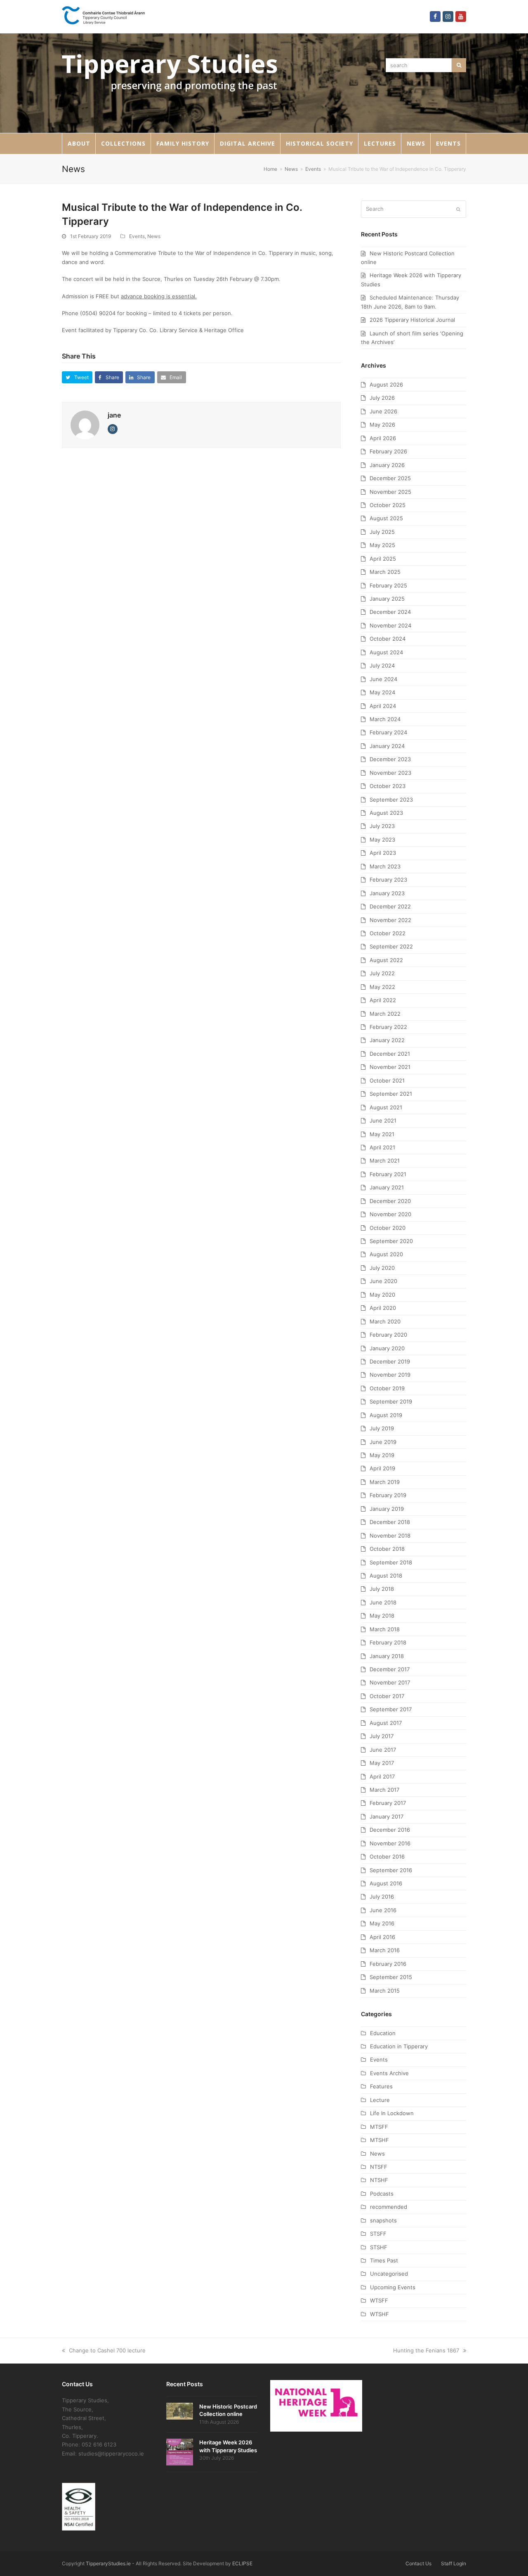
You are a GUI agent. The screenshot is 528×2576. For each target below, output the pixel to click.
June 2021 (383, 1121)
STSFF (378, 2234)
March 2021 (385, 1161)
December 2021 (390, 1054)
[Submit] (458, 209)
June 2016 (383, 1910)
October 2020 (388, 1228)
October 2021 (387, 1080)
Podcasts (382, 2194)
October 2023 (388, 786)
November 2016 (390, 1843)
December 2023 (390, 759)
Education (383, 2033)
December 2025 (390, 478)
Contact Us (418, 2563)
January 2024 (387, 746)
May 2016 (382, 1923)
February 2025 (388, 585)
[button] (77, 377)
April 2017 (382, 1776)
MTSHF (379, 2140)
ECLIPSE (242, 2563)
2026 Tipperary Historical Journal (412, 320)
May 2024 (382, 692)
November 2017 (390, 1682)
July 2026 (382, 398)
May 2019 (382, 1455)
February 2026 (388, 451)
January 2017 (387, 1816)
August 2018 (386, 1576)
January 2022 (387, 1040)
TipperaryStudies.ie (108, 2563)
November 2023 (390, 773)
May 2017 (382, 1763)
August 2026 (386, 385)
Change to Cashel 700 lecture (107, 2350)
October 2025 (388, 505)
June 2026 (383, 411)
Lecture (380, 2100)
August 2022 (386, 960)
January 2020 (387, 1348)
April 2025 (383, 559)
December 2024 (390, 612)
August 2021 (386, 1107)
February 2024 (388, 732)
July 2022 (382, 973)
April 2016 (382, 1937)
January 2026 (387, 465)
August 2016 (386, 1883)
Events (137, 236)
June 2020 (383, 1281)
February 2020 (388, 1335)
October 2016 (387, 1857)
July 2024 (382, 665)
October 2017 (387, 1696)
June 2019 (383, 1442)
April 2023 (383, 853)
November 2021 (390, 1067)
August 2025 (386, 518)
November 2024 (390, 625)
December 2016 (390, 1830)
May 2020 (382, 1295)
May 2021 (382, 1134)
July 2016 (382, 1897)
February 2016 (388, 1964)
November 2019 (390, 1375)
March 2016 (385, 1950)
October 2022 (388, 933)
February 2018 (388, 1642)
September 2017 (391, 1709)
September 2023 (391, 800)
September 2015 (391, 1977)
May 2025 (382, 545)
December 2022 (390, 906)
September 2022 (391, 946)
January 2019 (387, 1509)
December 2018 (390, 1522)
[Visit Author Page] (85, 425)
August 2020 (386, 1254)
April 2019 (382, 1468)
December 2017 (390, 1669)
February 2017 (388, 1803)
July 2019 (382, 1428)
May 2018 (382, 1616)
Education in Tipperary (399, 2046)
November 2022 (390, 920)
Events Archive (389, 2073)
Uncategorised (389, 2274)
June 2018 (383, 1602)
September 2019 (391, 1401)
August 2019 (386, 1415)
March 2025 (385, 572)
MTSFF (379, 2127)
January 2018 (387, 1656)
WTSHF (379, 2314)
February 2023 (388, 880)
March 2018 (385, 1629)
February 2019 (388, 1495)
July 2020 (382, 1268)
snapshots (383, 2220)
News (154, 236)
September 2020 (391, 1241)
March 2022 (385, 1014)
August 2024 (386, 652)
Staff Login (454, 2563)
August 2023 (386, 813)
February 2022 (388, 1027)
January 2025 (387, 599)
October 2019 (387, 1388)
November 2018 (390, 1536)
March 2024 (385, 719)
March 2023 (385, 866)
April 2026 (383, 438)
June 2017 (383, 1750)
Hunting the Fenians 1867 (426, 2350)
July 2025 (382, 532)
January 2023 (387, 893)
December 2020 (390, 1201)
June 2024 (383, 679)
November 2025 (390, 492)
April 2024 (383, 706)
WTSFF (379, 2300)
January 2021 (387, 1187)
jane (114, 415)
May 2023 (382, 840)
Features (381, 2086)
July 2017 (382, 1736)
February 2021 (388, 1174)
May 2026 (382, 425)
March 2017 (384, 1790)
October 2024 (388, 639)
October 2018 (387, 1549)
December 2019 (390, 1361)
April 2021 (382, 1147)
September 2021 (391, 1094)
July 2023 (382, 826)
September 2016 (391, 1870)
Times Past (384, 2260)
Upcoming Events (393, 2287)
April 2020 (383, 1308)
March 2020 (385, 1321)
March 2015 (385, 1991)
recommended (389, 2207)
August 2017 (386, 1723)
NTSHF (379, 2180)
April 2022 (383, 1000)
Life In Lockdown (392, 2113)
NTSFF (379, 2167)
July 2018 (382, 1589)
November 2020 (390, 1214)
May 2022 (382, 987)
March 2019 (385, 1482)
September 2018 (391, 1562)
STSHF (379, 2247)
